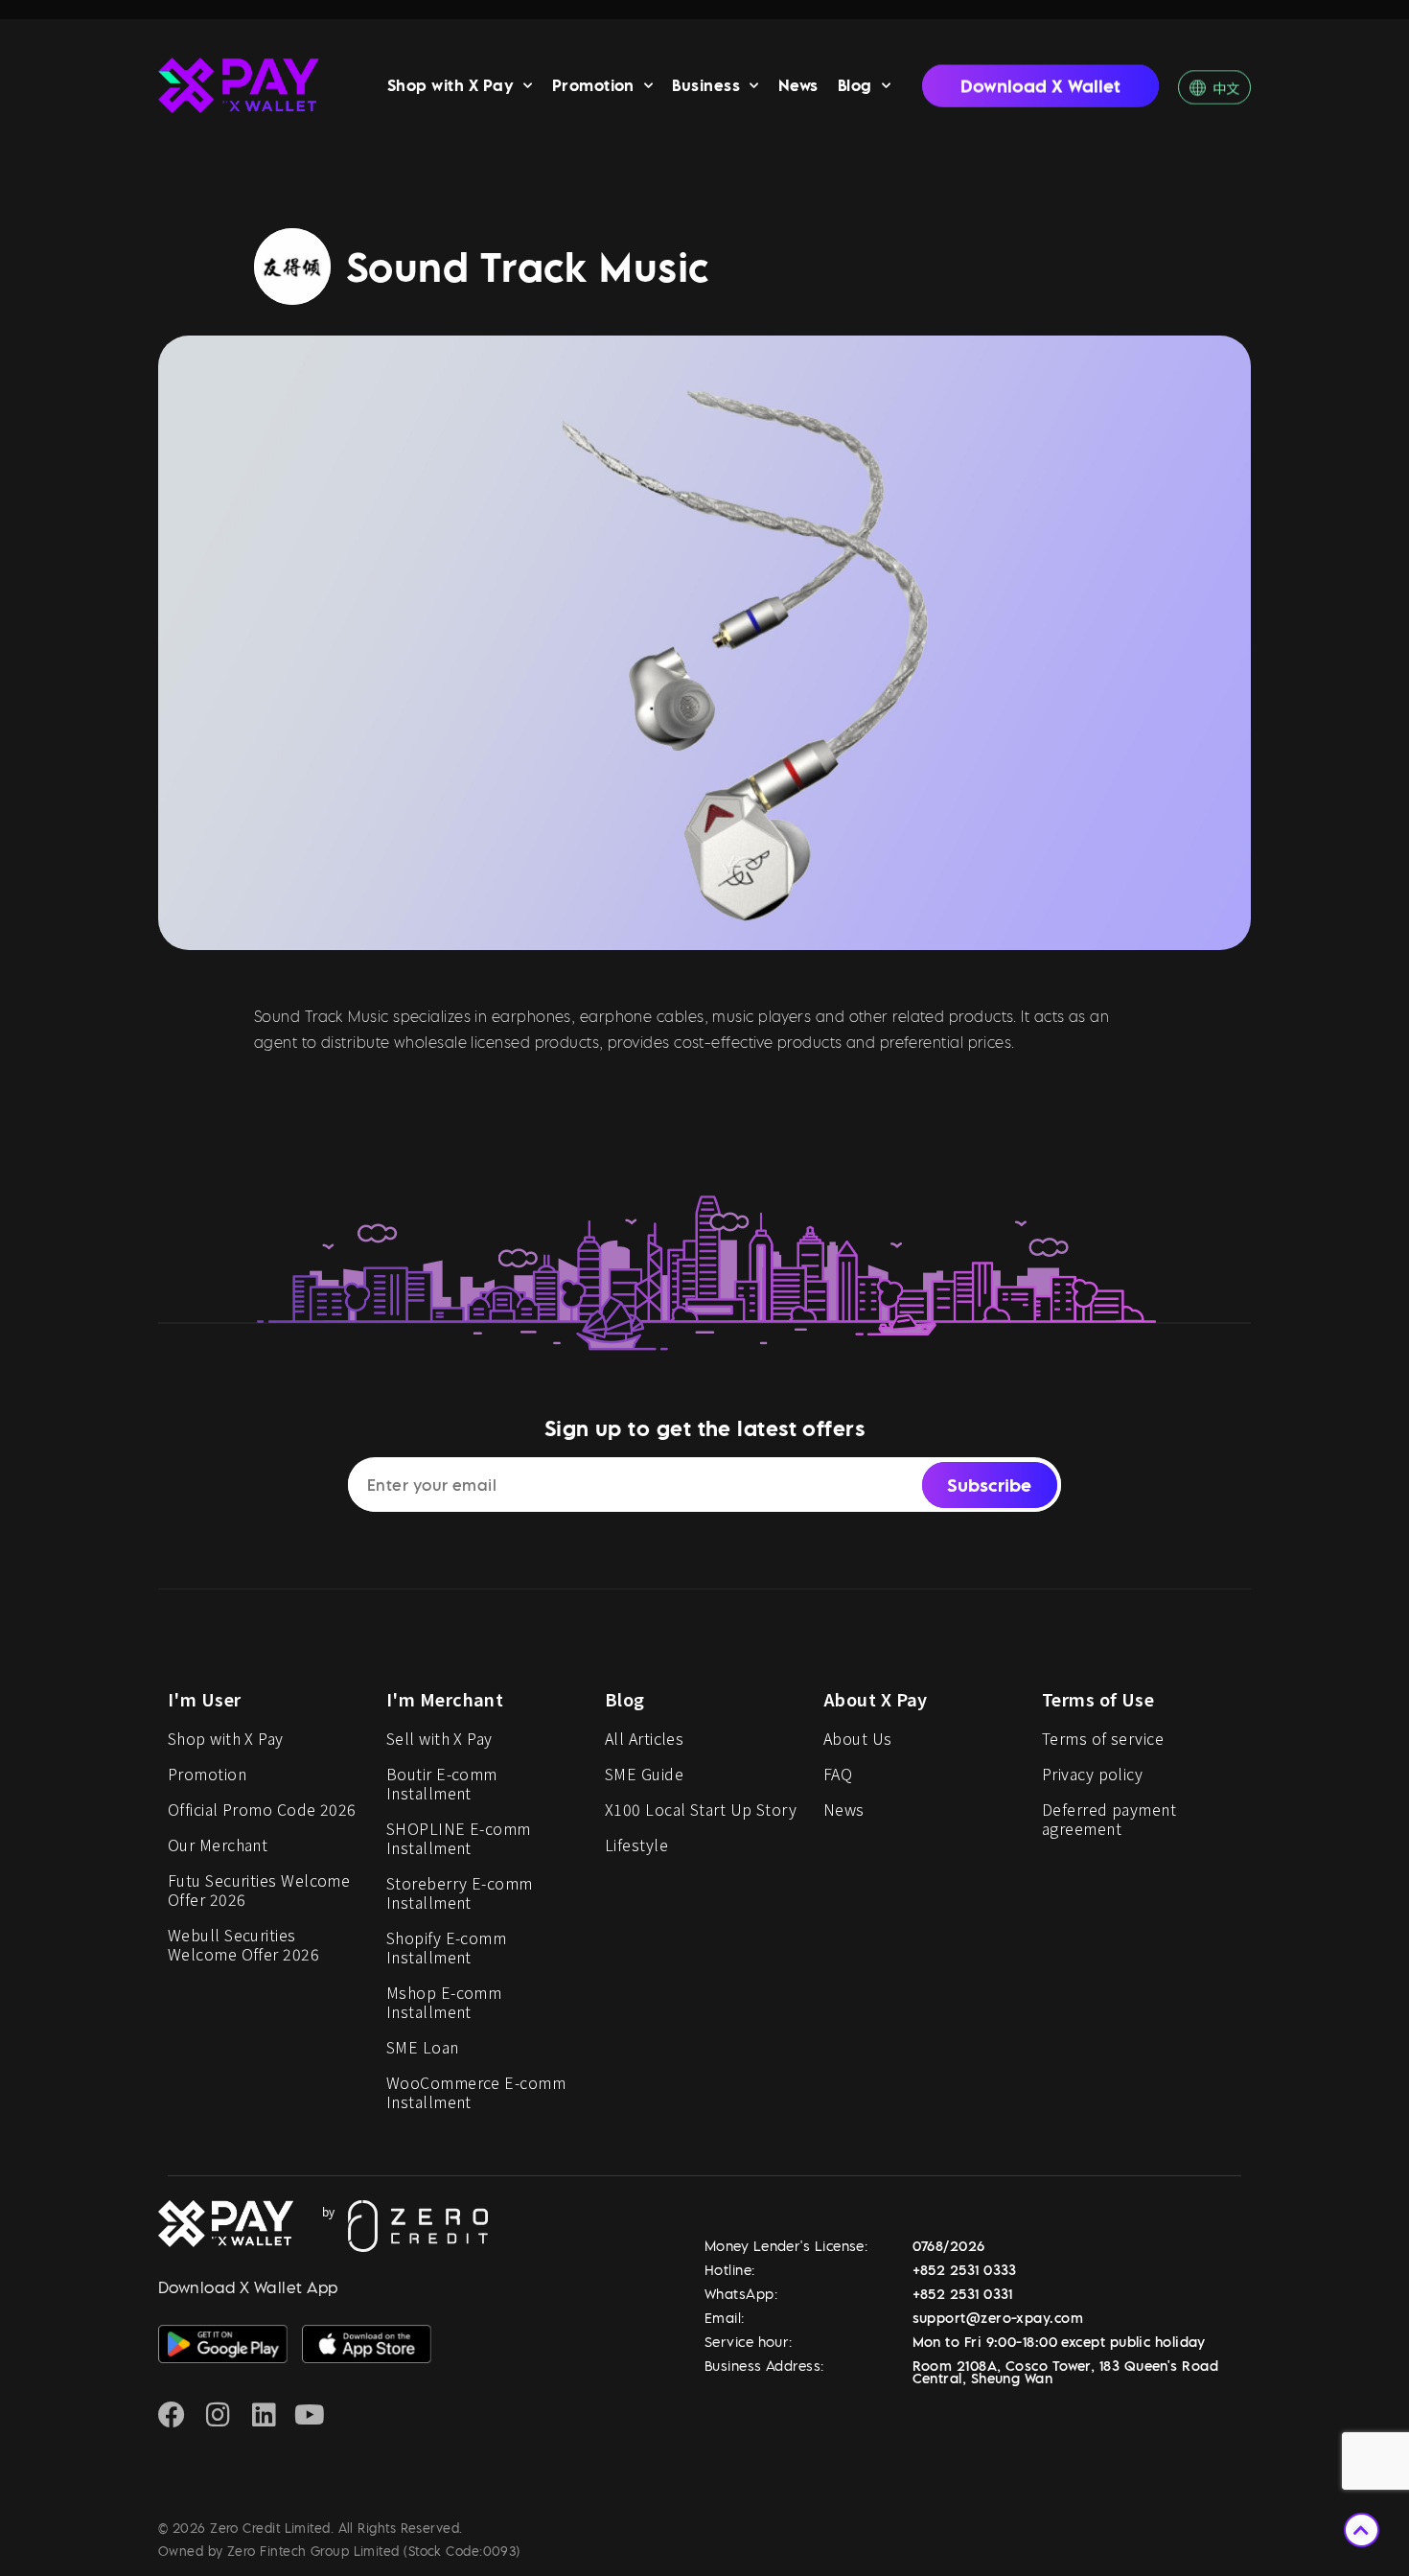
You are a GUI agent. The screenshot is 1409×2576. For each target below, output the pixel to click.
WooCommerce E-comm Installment (476, 2092)
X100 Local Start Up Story (701, 1809)
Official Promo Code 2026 (262, 1809)
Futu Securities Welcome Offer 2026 (259, 1890)
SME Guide (644, 1774)
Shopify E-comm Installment (446, 1947)
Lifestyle (636, 1845)
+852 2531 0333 (965, 2270)
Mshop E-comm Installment (444, 2002)
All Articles (644, 1738)
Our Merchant (218, 1845)
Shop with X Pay (450, 85)
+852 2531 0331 (963, 2294)
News (798, 85)
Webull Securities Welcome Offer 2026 (243, 1944)
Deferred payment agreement (1109, 1819)
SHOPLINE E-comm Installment (459, 1838)
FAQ (838, 1774)
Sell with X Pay (439, 1738)
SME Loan (423, 2047)
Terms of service (1103, 1738)
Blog (855, 85)
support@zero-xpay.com (998, 2318)
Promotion (593, 85)
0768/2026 (949, 2246)
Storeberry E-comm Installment (460, 1892)
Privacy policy (1092, 1774)
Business (706, 85)
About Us (858, 1738)
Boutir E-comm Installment (442, 1783)
